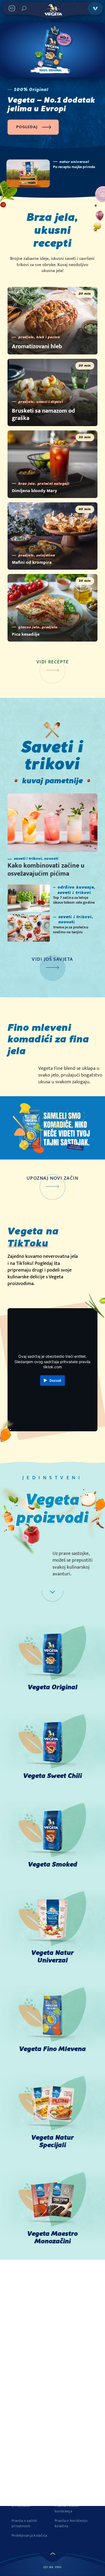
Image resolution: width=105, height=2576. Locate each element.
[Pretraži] (24, 8)
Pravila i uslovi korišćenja (67, 2509)
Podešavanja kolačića (29, 2536)
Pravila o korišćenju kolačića (71, 2523)
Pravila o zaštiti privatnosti (24, 2523)
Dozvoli (55, 1381)
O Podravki (21, 2506)
